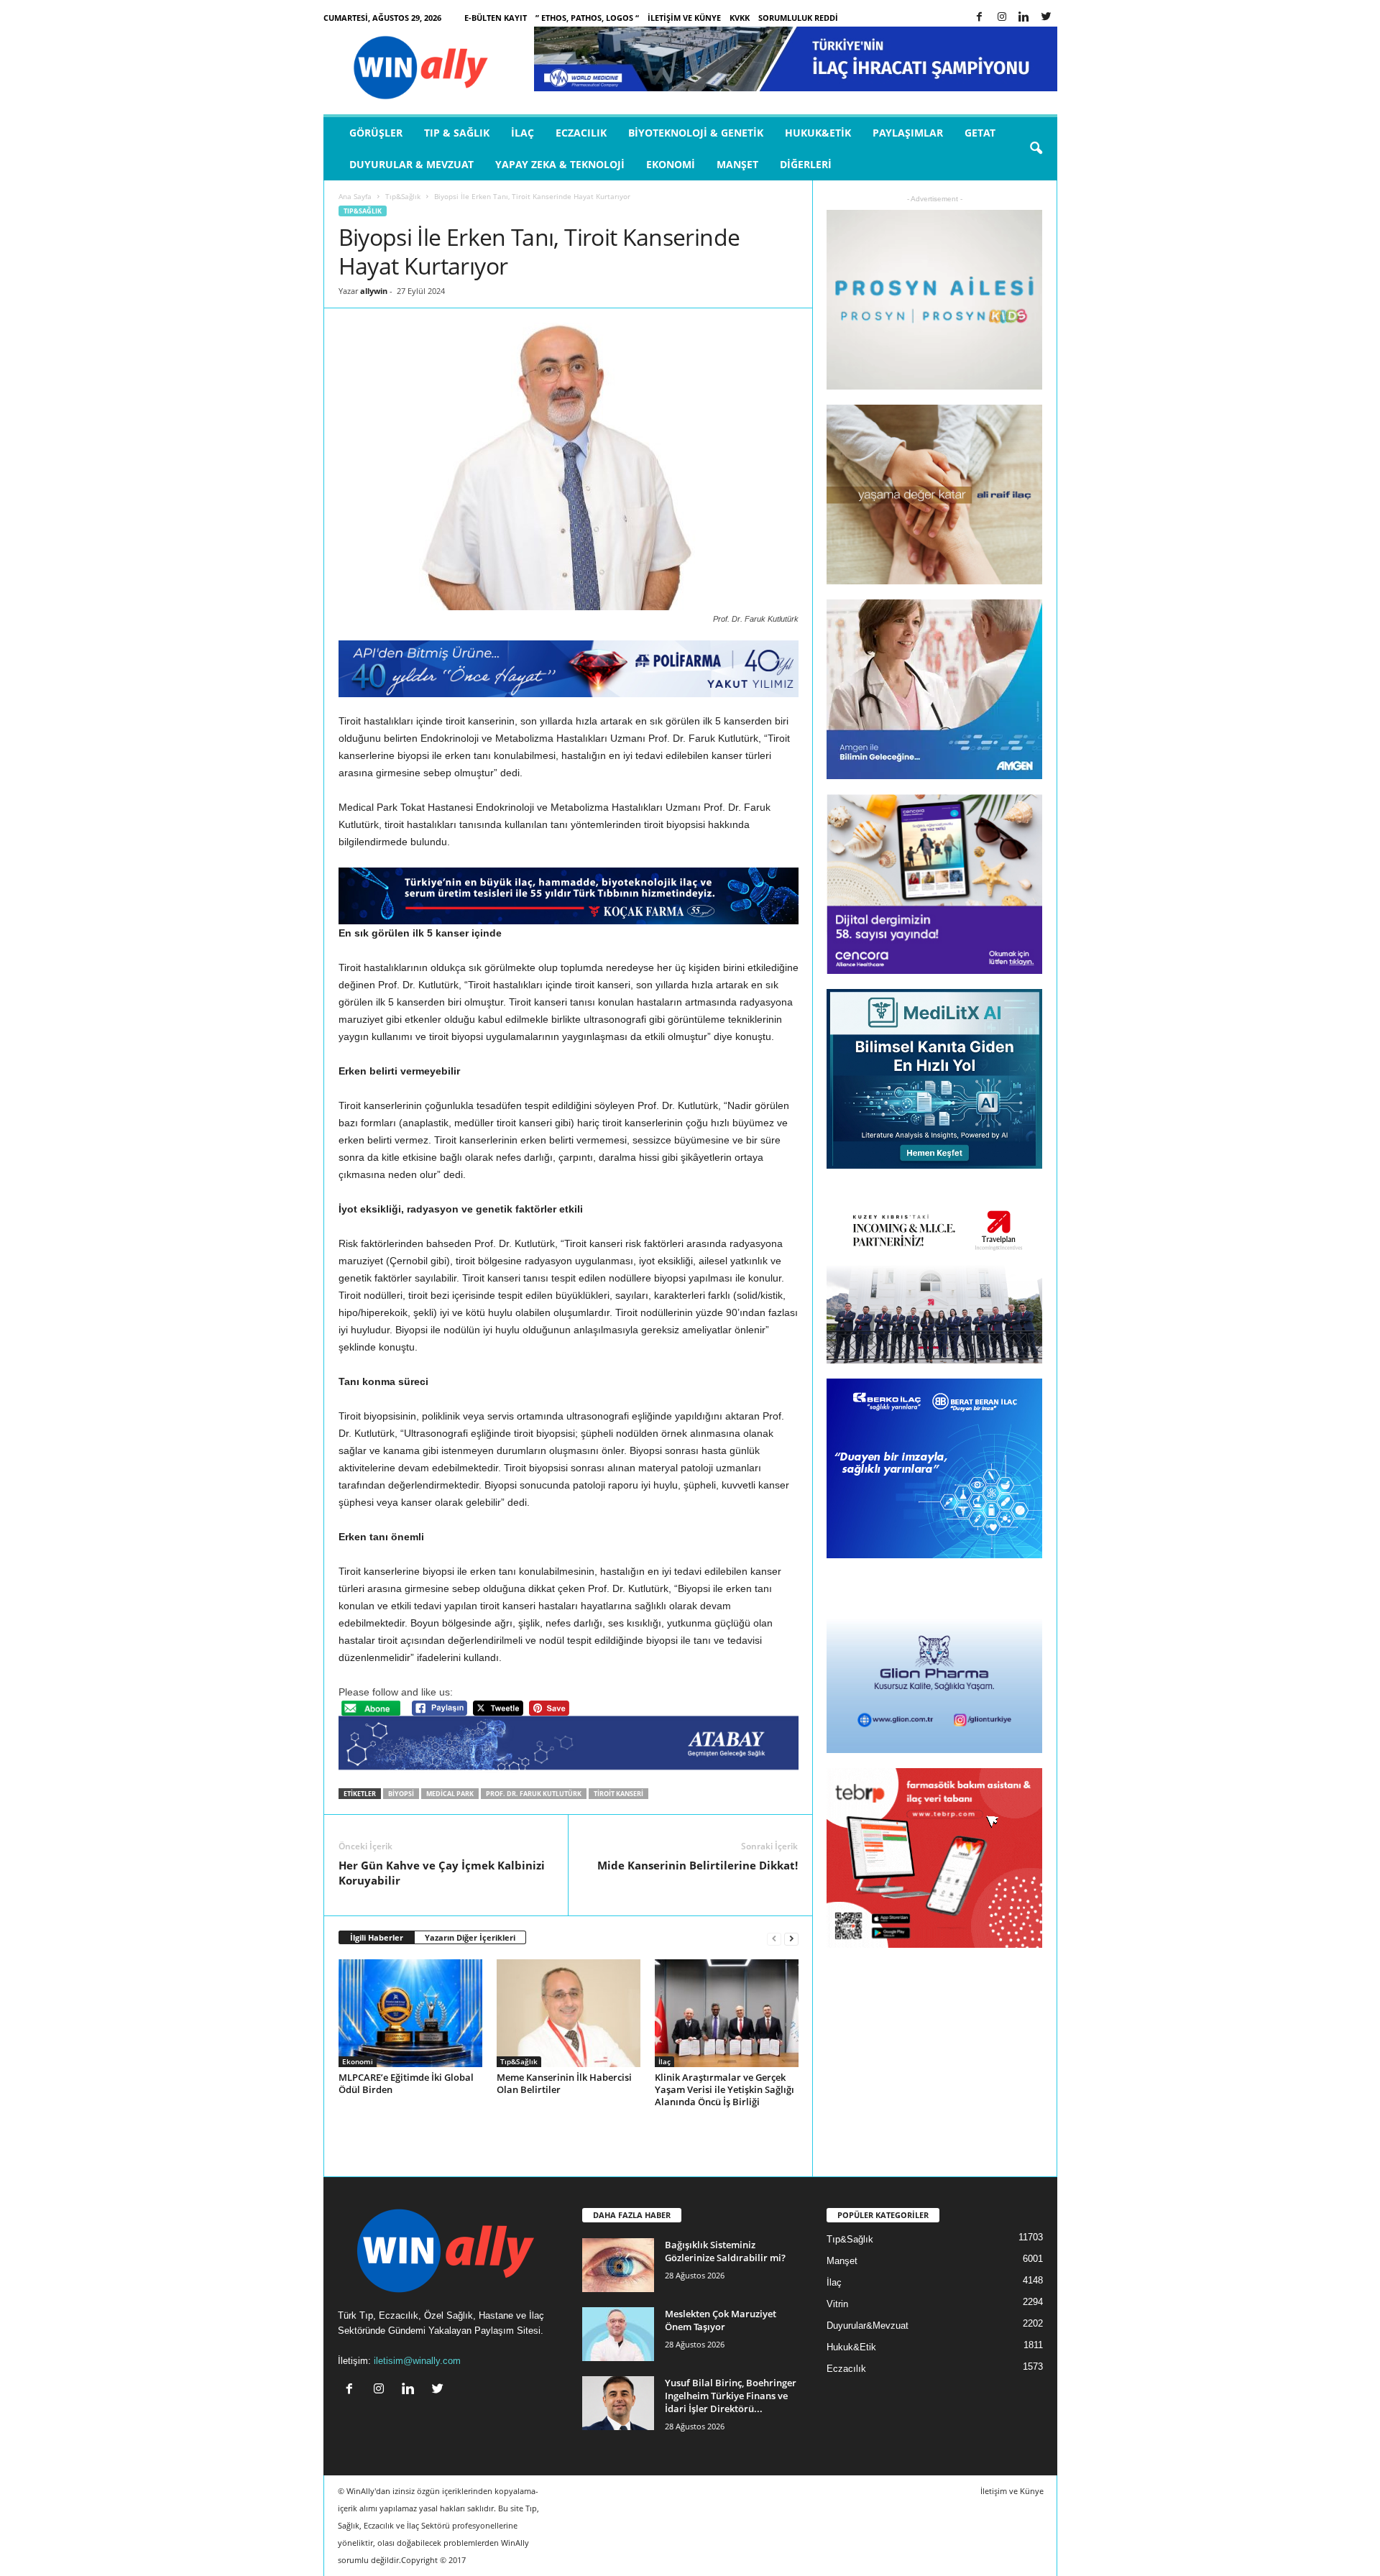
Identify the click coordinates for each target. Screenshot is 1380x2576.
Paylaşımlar (908, 133)
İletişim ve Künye (684, 18)
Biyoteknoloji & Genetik (696, 133)
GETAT (980, 133)
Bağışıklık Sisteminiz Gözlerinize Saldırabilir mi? (725, 2251)
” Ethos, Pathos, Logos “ (587, 18)
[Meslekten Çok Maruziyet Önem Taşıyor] (618, 2334)
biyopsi (401, 1794)
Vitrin (837, 2304)
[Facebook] (980, 18)
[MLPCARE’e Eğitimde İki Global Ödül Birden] (410, 2013)
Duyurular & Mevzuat (411, 164)
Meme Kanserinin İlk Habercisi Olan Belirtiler (564, 2083)
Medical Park (450, 1794)
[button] (1036, 149)
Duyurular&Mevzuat (868, 2326)
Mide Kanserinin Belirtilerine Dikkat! (698, 1865)
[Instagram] (1002, 18)
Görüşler (376, 133)
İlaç (523, 133)
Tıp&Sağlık (403, 196)
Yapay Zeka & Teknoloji (560, 164)
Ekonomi (671, 164)
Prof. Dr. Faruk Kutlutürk (534, 1794)
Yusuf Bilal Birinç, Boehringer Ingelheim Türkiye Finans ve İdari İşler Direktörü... (731, 2396)
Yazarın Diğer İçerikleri (470, 1937)
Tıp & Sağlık (457, 133)
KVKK (740, 18)
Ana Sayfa (355, 196)
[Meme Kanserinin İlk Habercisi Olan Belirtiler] (569, 2013)
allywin (374, 291)
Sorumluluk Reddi (798, 18)
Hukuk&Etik (818, 133)
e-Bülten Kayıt (496, 18)
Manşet (737, 164)
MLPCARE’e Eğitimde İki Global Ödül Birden (406, 2083)
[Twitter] (1046, 18)
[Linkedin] (1024, 18)
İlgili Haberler (377, 1937)
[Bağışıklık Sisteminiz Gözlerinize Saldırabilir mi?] (618, 2265)
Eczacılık (581, 133)
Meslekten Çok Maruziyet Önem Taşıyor (721, 2320)
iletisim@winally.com (417, 2361)
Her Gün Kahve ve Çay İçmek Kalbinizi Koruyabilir (442, 1873)
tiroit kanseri (618, 1794)
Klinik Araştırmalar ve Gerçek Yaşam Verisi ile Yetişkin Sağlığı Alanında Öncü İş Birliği (724, 2089)
